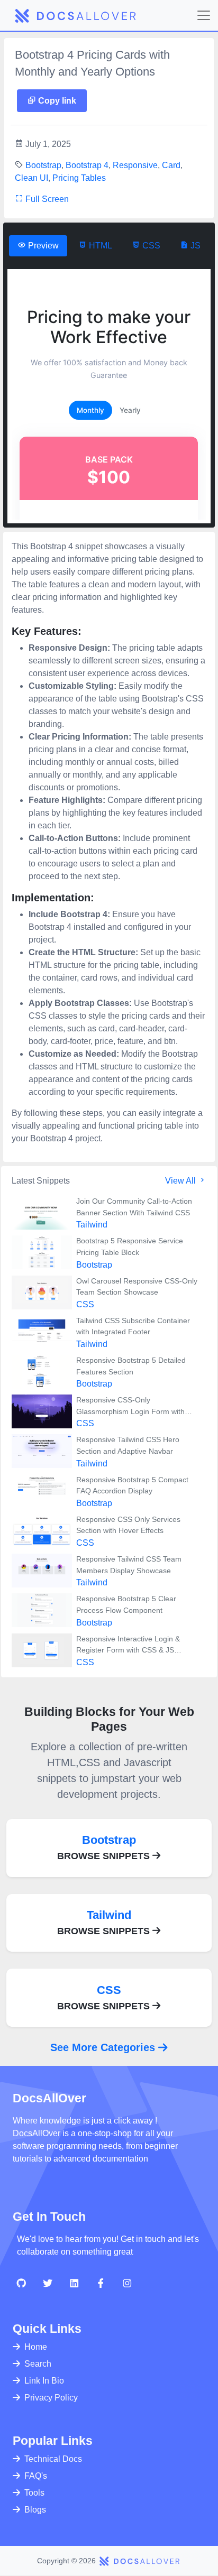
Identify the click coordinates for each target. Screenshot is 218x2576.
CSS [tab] (150, 246)
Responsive (135, 165)
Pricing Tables (79, 178)
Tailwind (92, 1225)
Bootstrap (43, 165)
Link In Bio (44, 2381)
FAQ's (36, 2476)
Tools (34, 2493)
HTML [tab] (99, 246)
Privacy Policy (51, 2398)
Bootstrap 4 (87, 165)
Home (36, 2347)
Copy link (56, 101)
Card (171, 165)
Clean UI (31, 178)
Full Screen (46, 199)
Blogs (35, 2510)
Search (38, 2364)
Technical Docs (53, 2459)
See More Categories (104, 2047)
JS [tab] (194, 246)
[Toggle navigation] (204, 15)
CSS (85, 1304)
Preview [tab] (42, 246)
